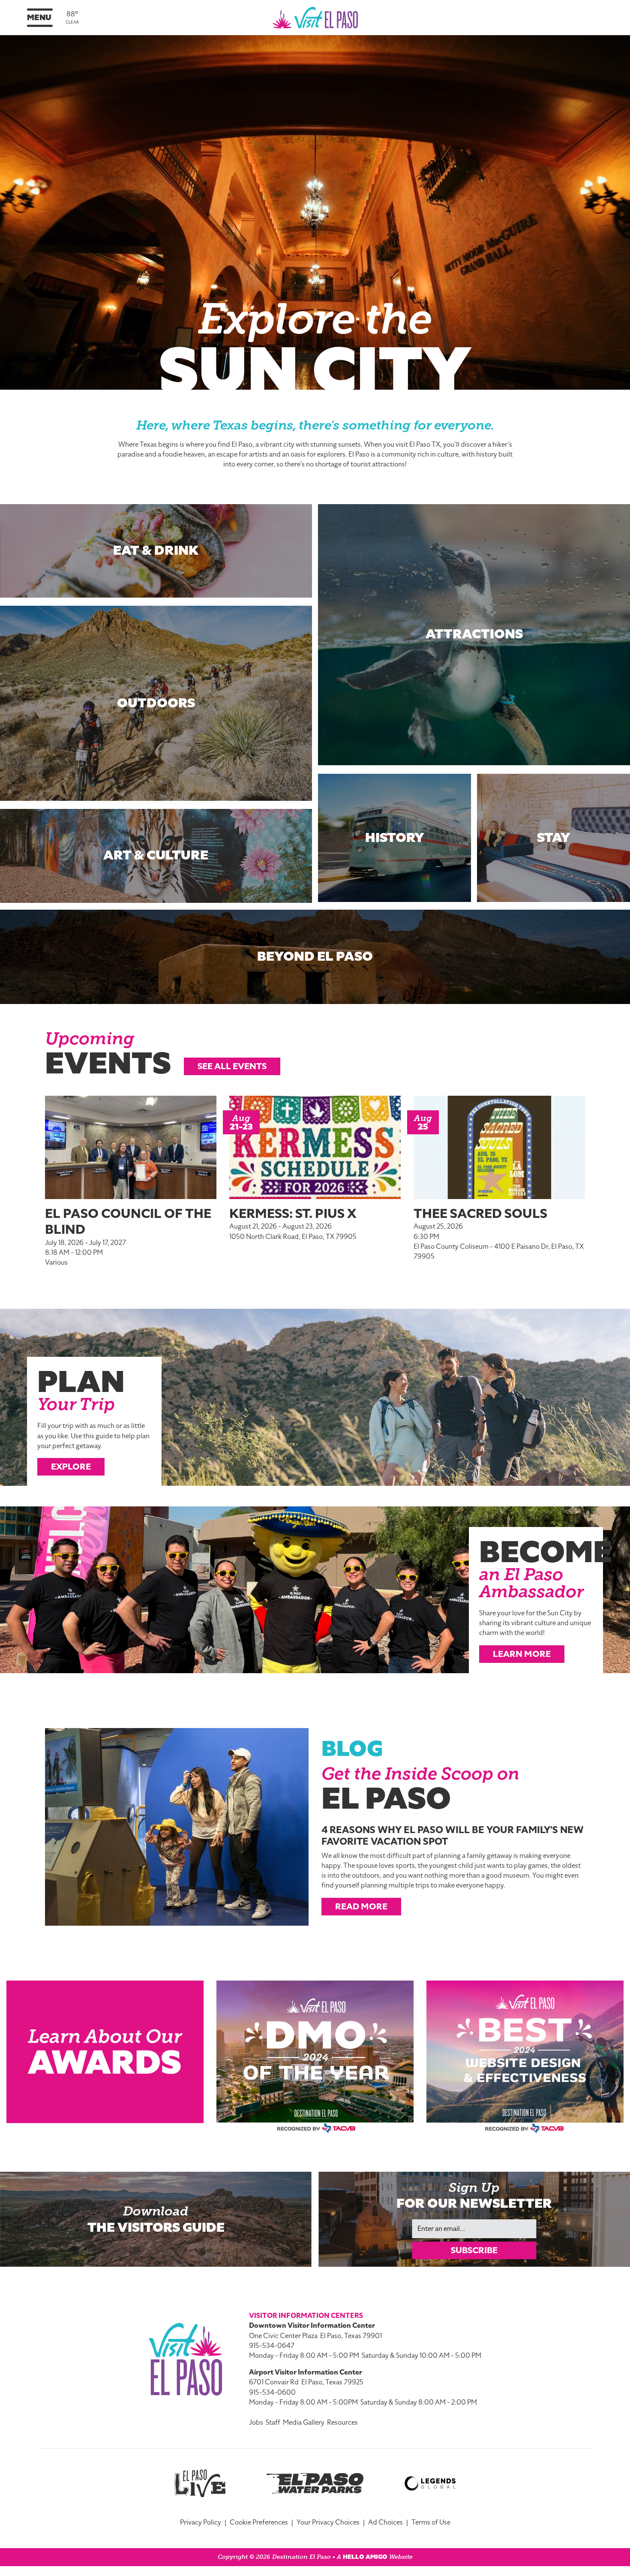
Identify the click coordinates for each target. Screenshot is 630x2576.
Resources (342, 2423)
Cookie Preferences (259, 2522)
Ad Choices (385, 2522)
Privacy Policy (201, 2522)
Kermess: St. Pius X (293, 1214)
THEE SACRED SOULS (480, 1214)
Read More (361, 1906)
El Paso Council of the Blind (128, 1222)
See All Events (232, 1066)
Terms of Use (431, 2522)
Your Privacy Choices (328, 2522)
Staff (273, 2423)
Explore (71, 1467)
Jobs (256, 2423)
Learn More (522, 1654)
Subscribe (474, 2250)
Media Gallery (304, 2423)
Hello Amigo (365, 2557)
